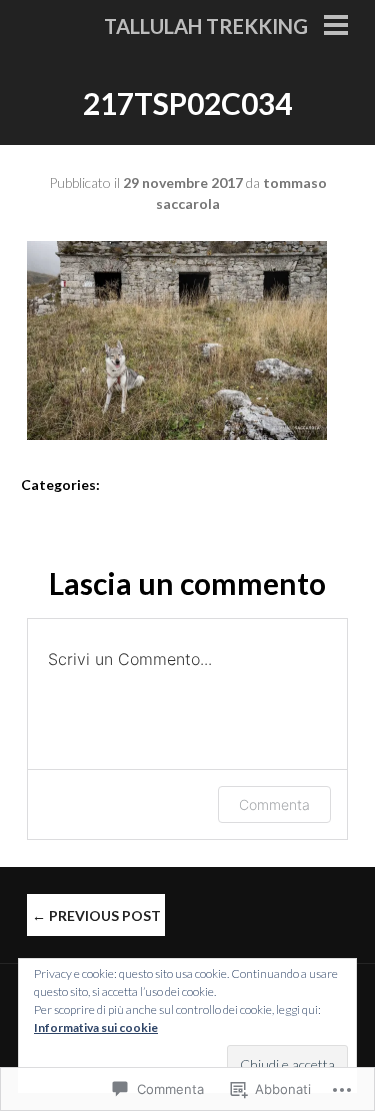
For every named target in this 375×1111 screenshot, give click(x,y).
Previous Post (96, 915)
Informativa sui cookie (96, 1027)
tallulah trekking (206, 26)
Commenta (274, 804)
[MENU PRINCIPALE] (336, 27)
